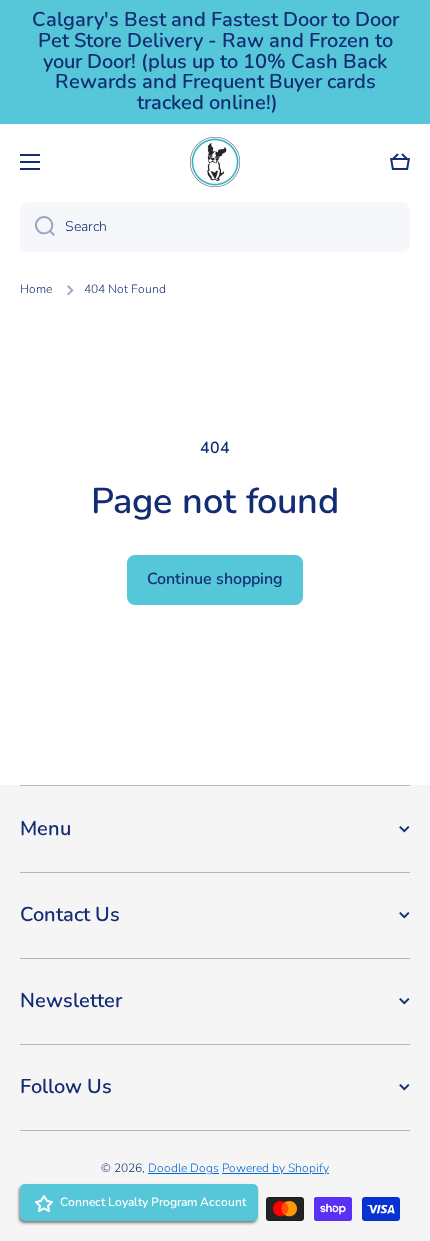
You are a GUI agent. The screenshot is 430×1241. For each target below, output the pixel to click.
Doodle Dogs (183, 1168)
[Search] (37, 227)
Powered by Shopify (275, 1168)
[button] (400, 162)
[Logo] (215, 162)
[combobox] (215, 227)
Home (36, 289)
